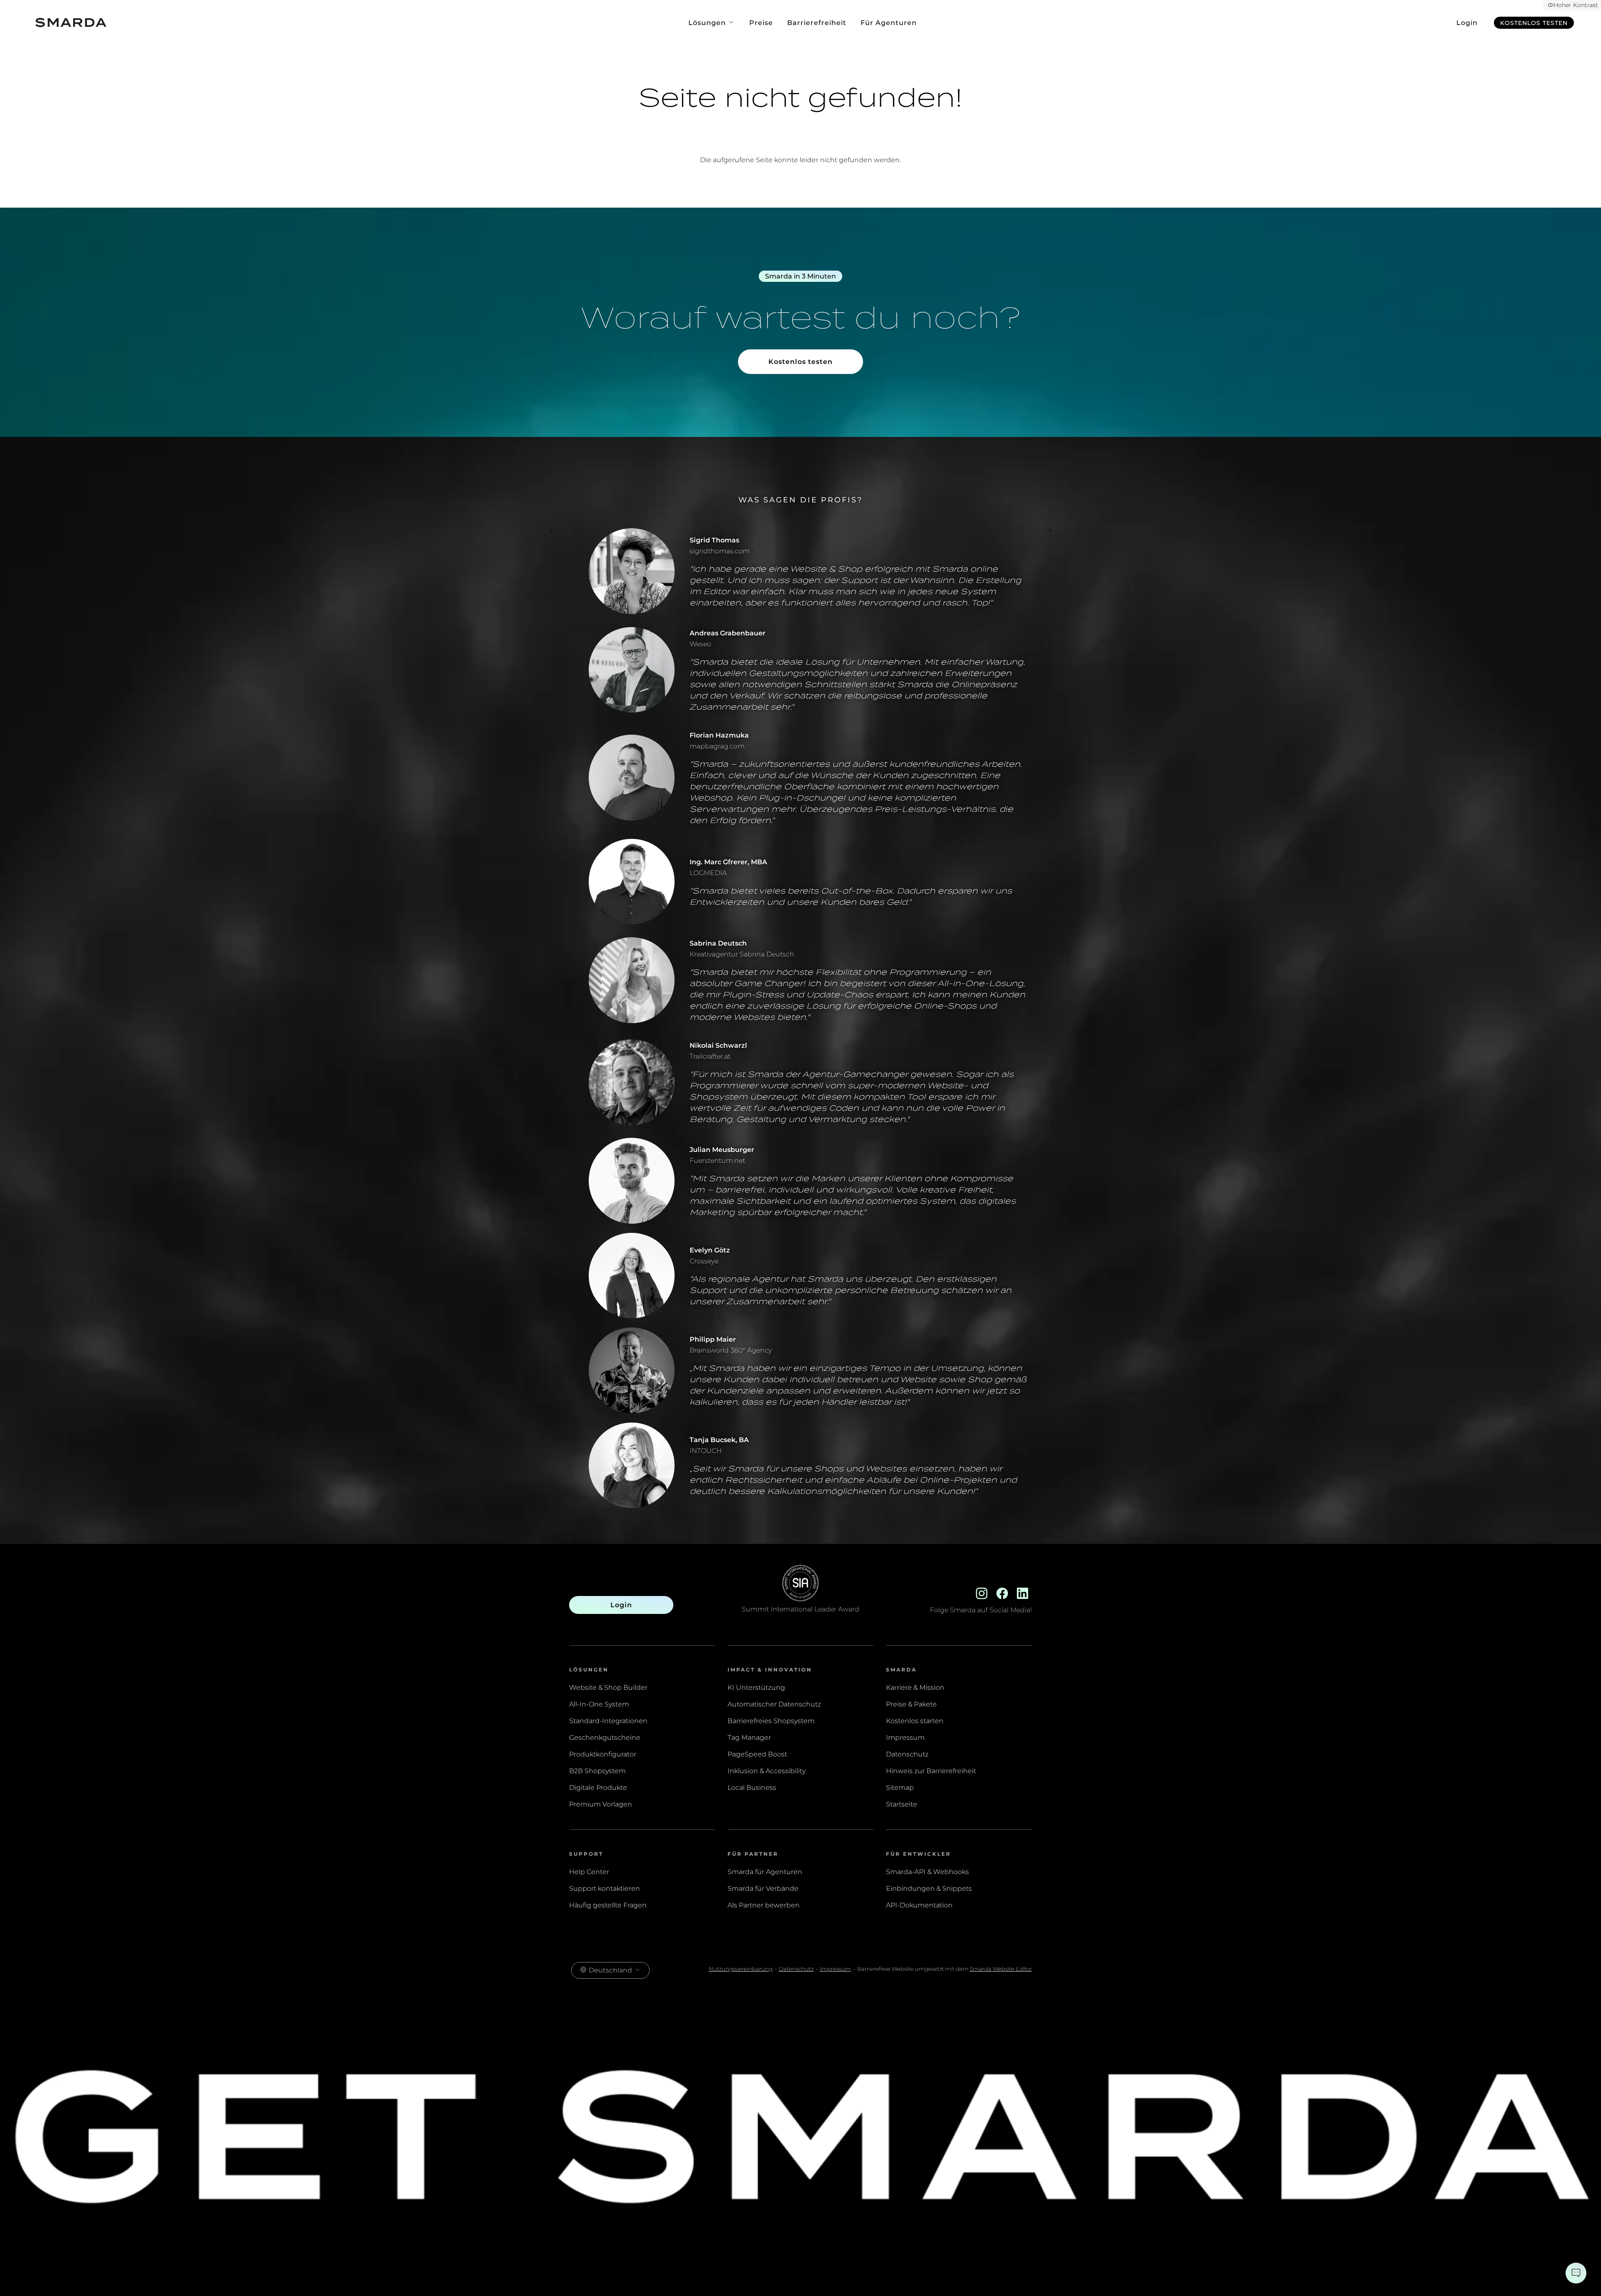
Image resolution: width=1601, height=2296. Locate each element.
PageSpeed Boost (757, 1754)
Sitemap (900, 1788)
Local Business (752, 1788)
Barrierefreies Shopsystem (771, 1721)
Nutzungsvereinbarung (741, 1969)
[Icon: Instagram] (982, 1592)
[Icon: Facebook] (1002, 1592)
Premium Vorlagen (601, 1804)
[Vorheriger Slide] (552, 532)
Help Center (589, 1872)
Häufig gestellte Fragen (608, 1905)
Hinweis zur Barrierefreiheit (931, 1771)
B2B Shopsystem (597, 1771)
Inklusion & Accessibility (767, 1771)
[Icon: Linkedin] (1023, 1592)
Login (1467, 23)
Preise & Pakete (911, 1704)
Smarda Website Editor (1001, 1969)
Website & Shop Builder (608, 1687)
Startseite (902, 1804)
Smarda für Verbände (763, 1888)
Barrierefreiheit (817, 23)
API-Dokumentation (919, 1905)
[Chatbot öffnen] (1576, 2273)
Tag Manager (749, 1738)
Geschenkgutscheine (605, 1738)
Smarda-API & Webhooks (927, 1872)
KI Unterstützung (756, 1687)
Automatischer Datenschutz (774, 1704)
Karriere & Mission (915, 1687)
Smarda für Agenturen (765, 1872)
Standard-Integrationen (608, 1721)
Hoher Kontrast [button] (1576, 5)
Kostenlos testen (1534, 23)
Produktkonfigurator (603, 1754)
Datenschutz (907, 1754)
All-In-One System (599, 1704)
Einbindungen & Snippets (929, 1888)
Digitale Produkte (598, 1788)
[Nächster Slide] (1049, 532)
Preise (761, 23)
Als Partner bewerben (764, 1905)
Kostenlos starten (915, 1721)
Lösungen (708, 23)
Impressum (905, 1738)
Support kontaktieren (605, 1888)
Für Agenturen (889, 23)
